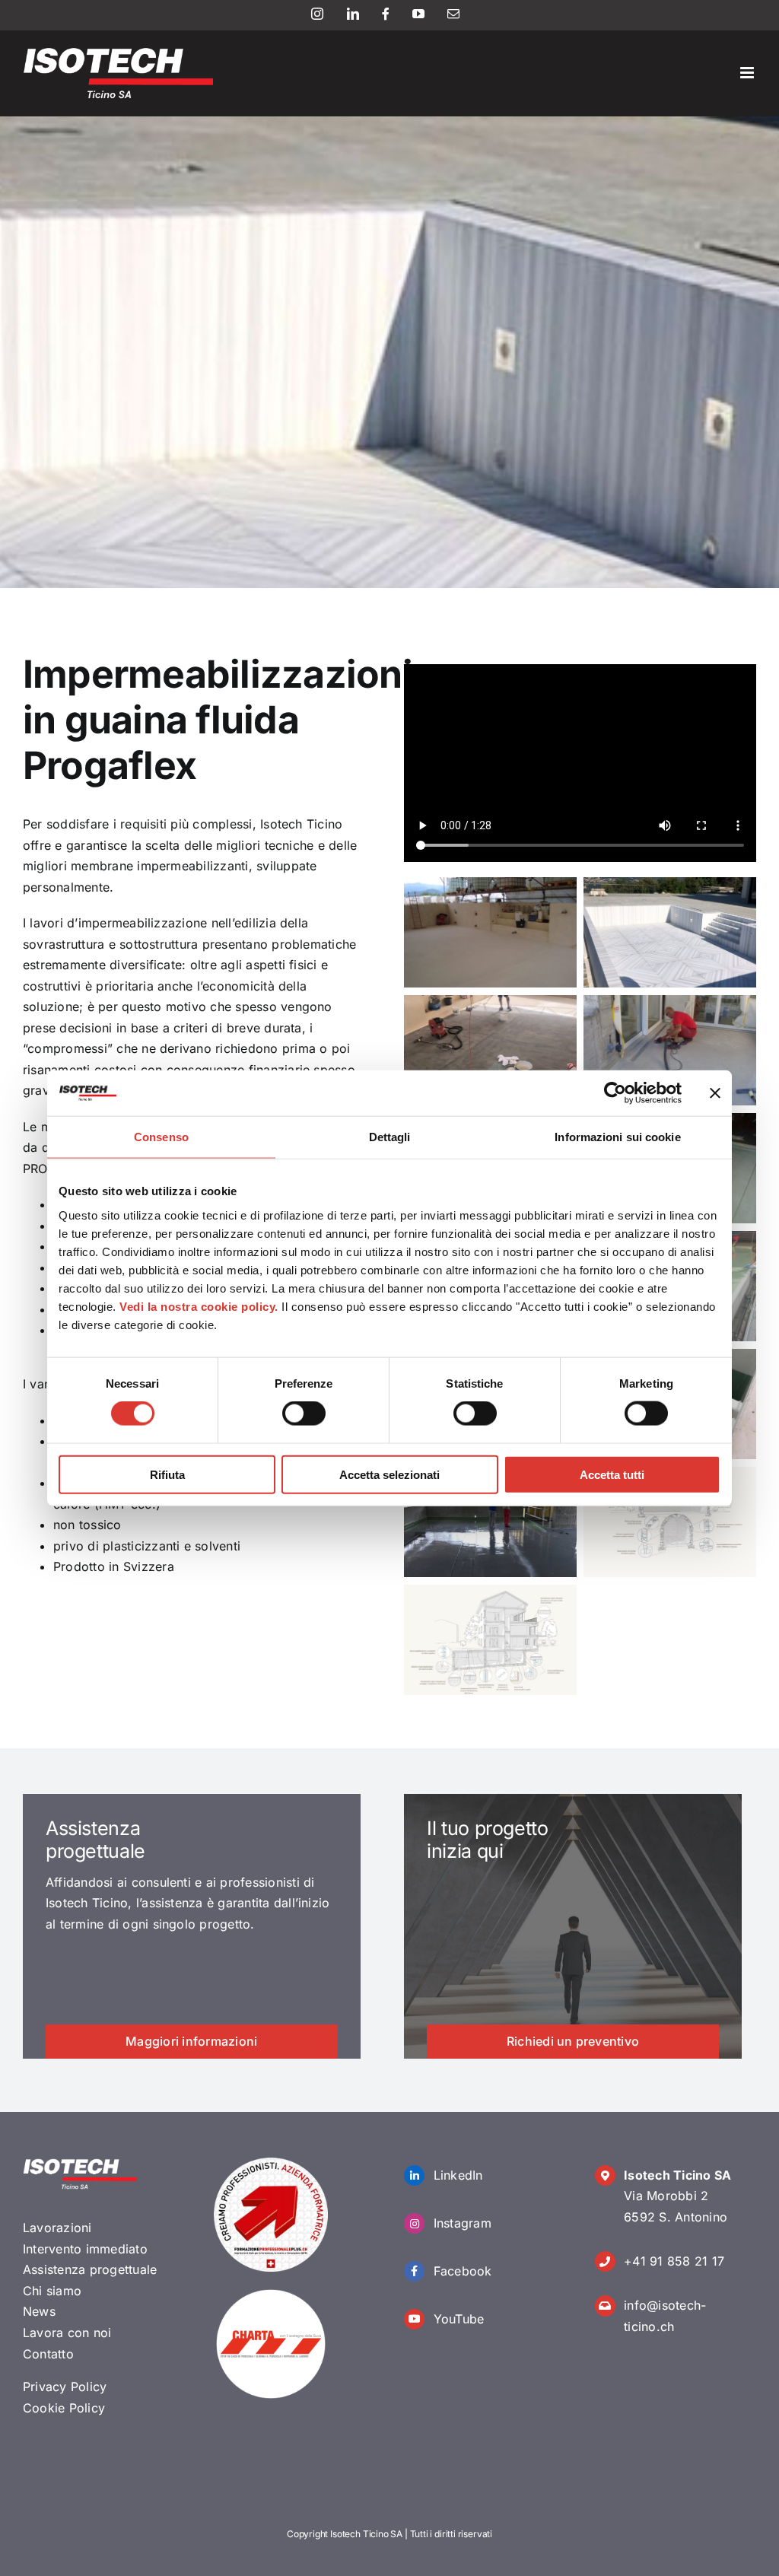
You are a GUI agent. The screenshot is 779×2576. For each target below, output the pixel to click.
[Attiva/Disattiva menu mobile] (748, 73)
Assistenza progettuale (90, 2269)
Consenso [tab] (161, 1137)
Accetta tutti (612, 1474)
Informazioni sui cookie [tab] (617, 1137)
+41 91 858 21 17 (674, 2261)
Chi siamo (52, 2291)
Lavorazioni (57, 2228)
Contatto (48, 2354)
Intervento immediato (85, 2249)
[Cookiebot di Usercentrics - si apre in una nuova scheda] (615, 1093)
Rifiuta (167, 1474)
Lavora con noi (67, 2333)
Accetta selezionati (389, 1474)
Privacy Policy (65, 2387)
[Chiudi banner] (715, 1093)
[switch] (304, 1414)
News (39, 2311)
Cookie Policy (64, 2408)
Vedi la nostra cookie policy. (199, 1306)
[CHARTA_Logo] (271, 2293)
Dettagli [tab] (390, 1137)
